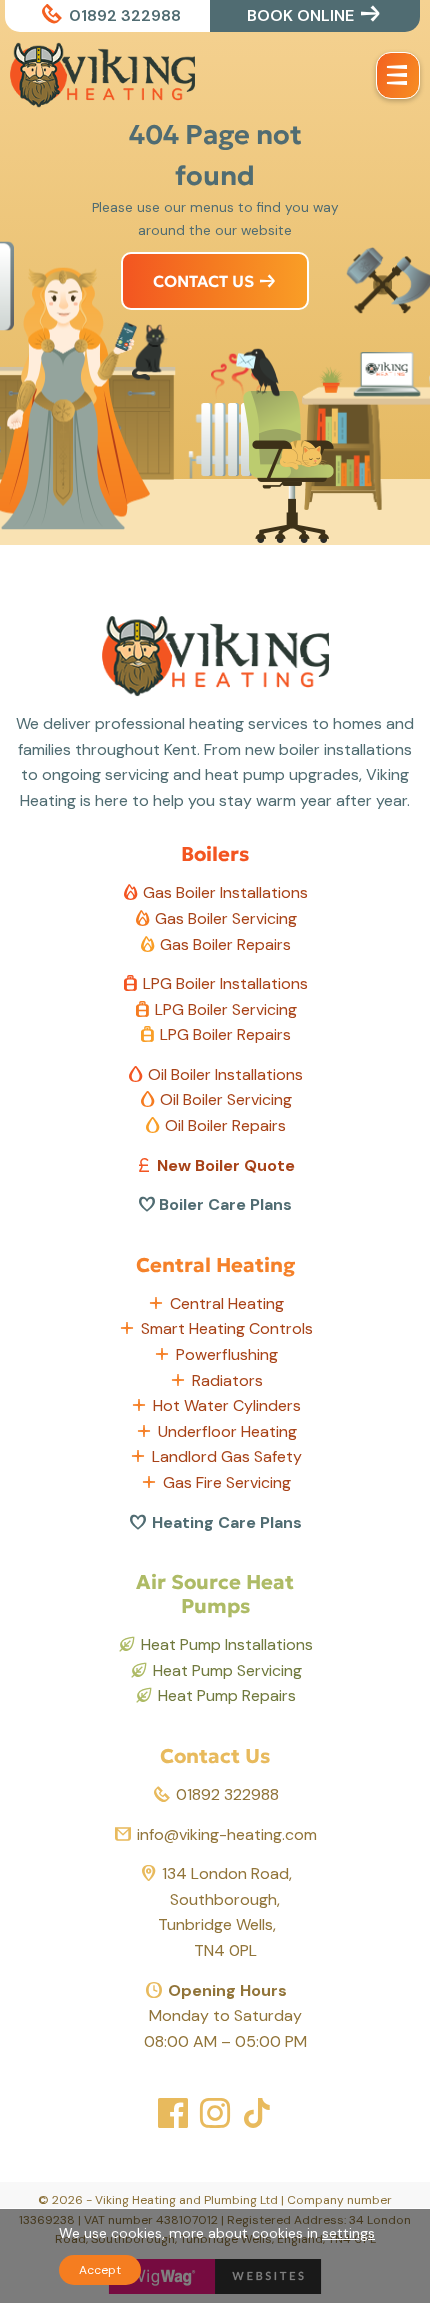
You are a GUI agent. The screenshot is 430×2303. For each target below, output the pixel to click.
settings (348, 2233)
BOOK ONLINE (302, 15)
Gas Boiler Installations (223, 892)
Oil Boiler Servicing (224, 1099)
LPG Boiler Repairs (223, 1034)
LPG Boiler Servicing (224, 1009)
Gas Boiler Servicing (224, 918)
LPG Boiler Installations (223, 983)
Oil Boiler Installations (223, 1074)
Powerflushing (225, 1354)
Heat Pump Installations (225, 1644)
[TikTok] (257, 2113)
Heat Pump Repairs (225, 1695)
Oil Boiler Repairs (223, 1125)
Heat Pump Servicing (225, 1670)
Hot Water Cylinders (225, 1405)
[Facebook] (173, 2113)
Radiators (225, 1380)
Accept (100, 2270)
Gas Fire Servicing (225, 1482)
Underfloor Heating (225, 1431)
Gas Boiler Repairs (223, 944)
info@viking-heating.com (227, 1834)
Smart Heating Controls (225, 1328)
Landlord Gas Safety (225, 1456)
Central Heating (225, 1303)
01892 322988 (123, 15)
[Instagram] (215, 2113)
